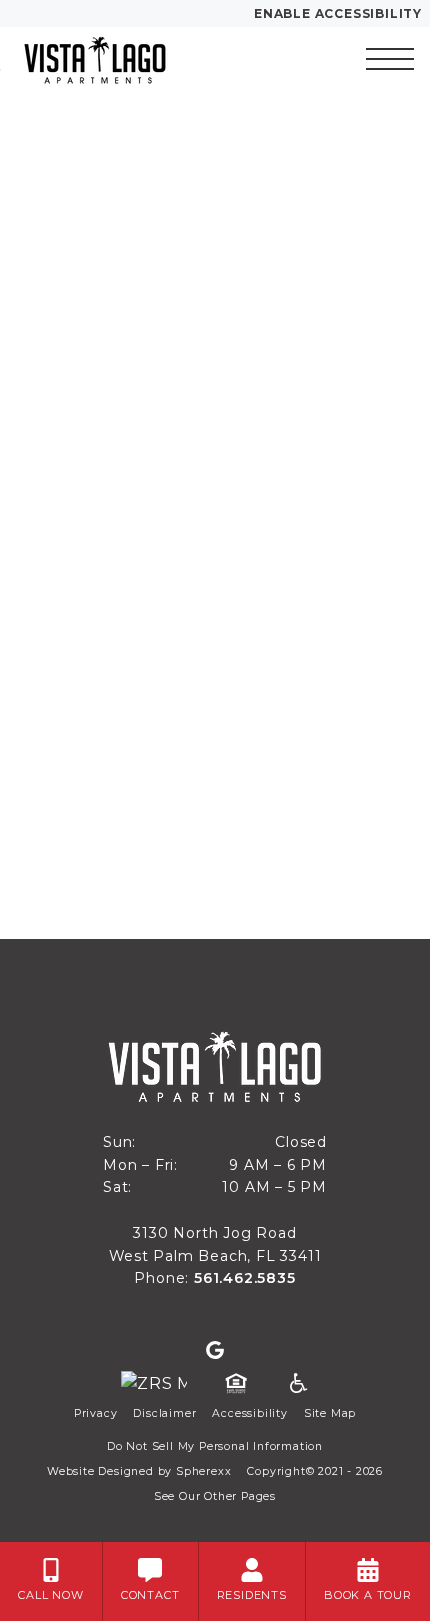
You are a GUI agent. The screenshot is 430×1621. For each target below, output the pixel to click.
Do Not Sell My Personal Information (215, 1446)
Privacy (96, 1413)
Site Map (330, 1413)
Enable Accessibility (338, 13)
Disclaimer (164, 1413)
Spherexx (203, 1471)
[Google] (215, 1351)
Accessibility (249, 1413)
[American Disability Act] (297, 1384)
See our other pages (215, 1496)
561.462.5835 (245, 1278)
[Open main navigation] (390, 59)
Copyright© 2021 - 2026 (315, 1471)
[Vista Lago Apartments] (125, 59)
